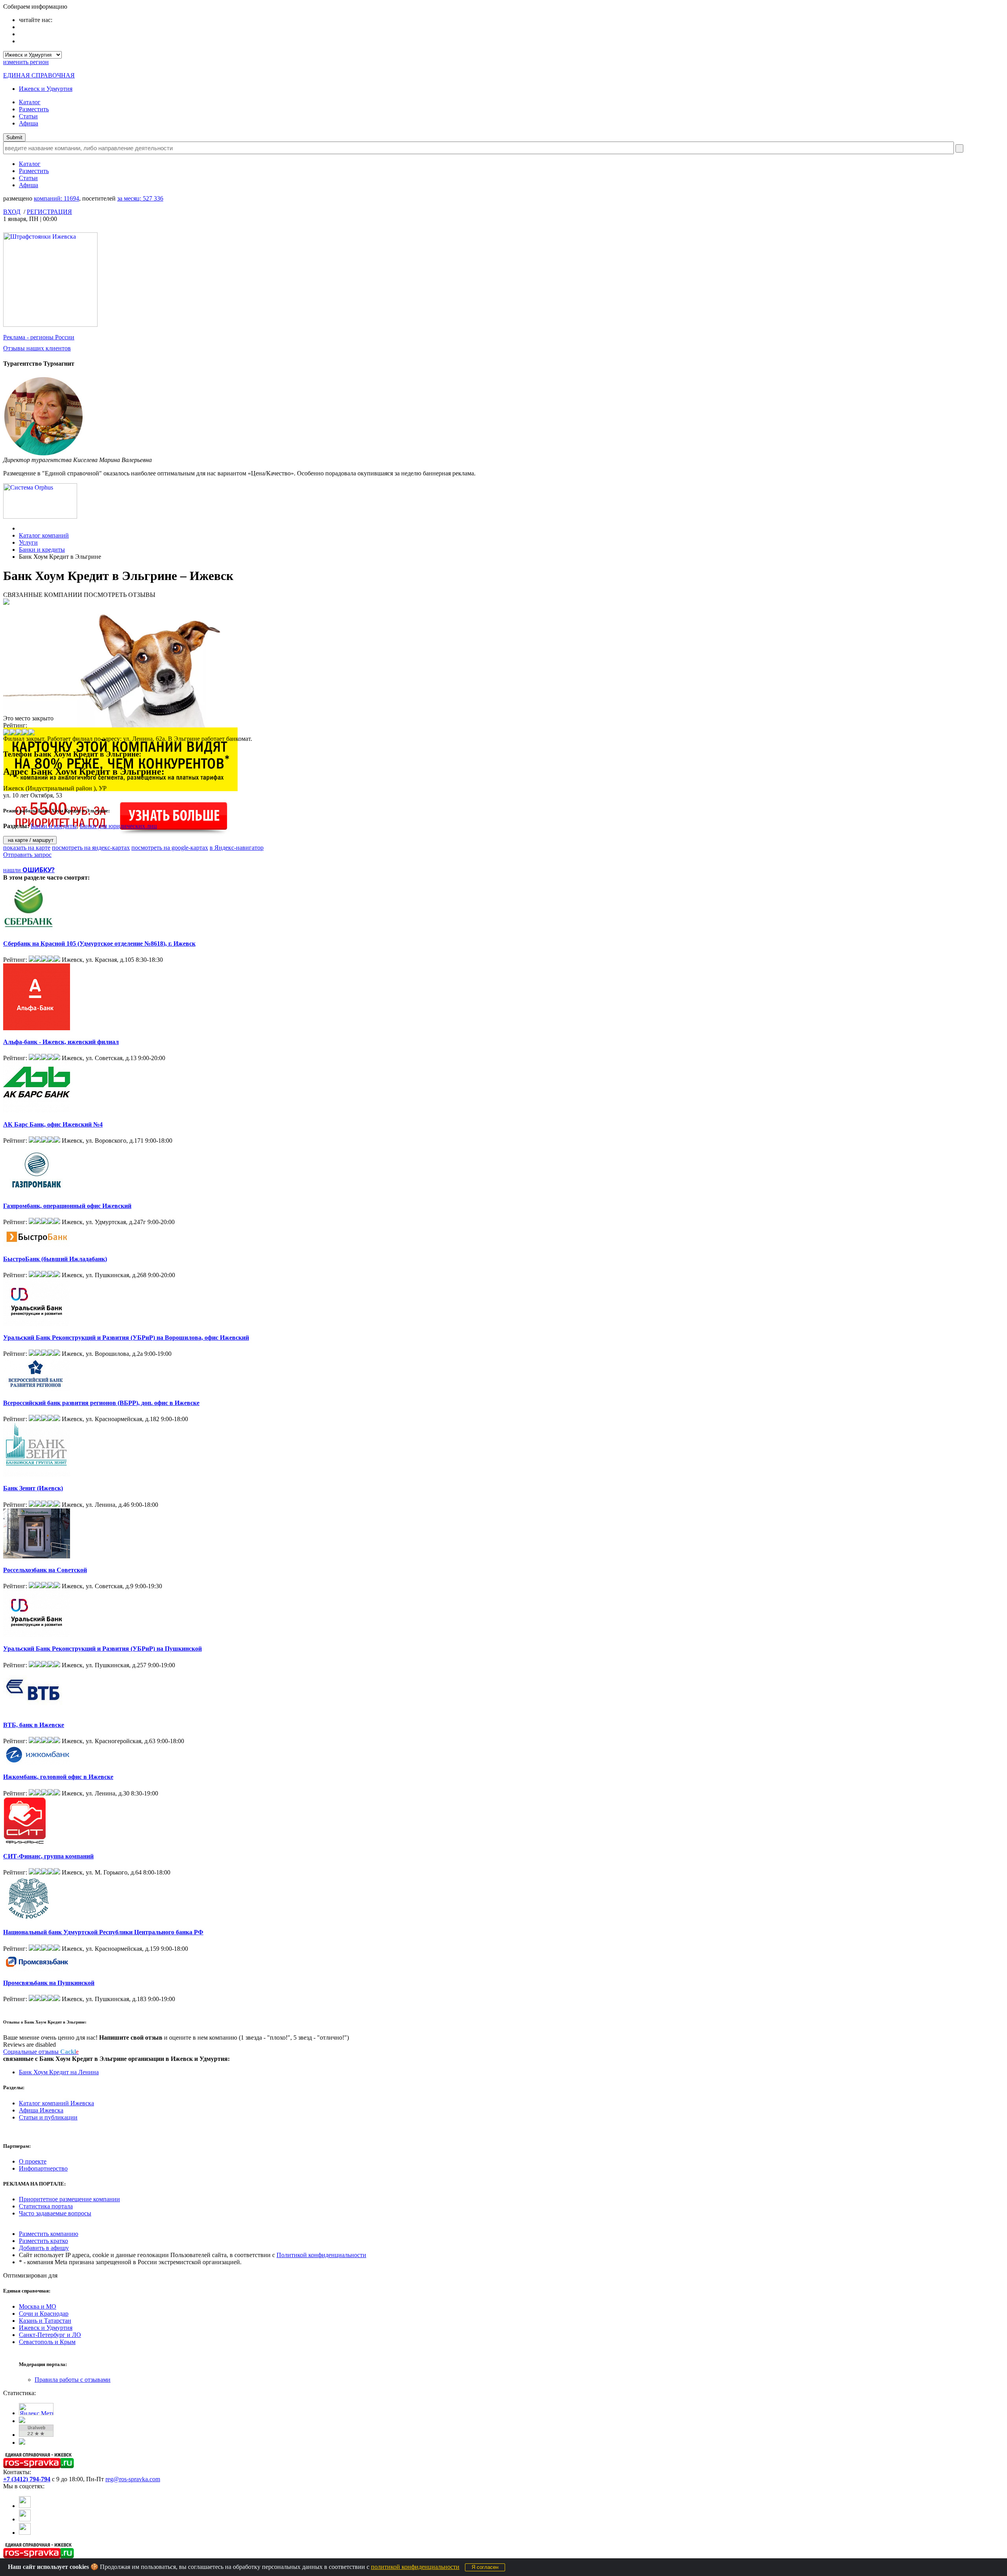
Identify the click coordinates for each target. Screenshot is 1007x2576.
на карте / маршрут (30, 840)
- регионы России (39, 337)
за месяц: (140, 198)
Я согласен (485, 2567)
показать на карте (27, 848)
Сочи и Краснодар (44, 2314)
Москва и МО (38, 2306)
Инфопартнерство (43, 2168)
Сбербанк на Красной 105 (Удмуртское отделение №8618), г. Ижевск (99, 944)
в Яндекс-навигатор (237, 848)
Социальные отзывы (41, 2052)
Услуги (28, 542)
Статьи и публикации (48, 2117)
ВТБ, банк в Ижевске (34, 1725)
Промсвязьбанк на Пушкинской (49, 1983)
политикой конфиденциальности (415, 2567)
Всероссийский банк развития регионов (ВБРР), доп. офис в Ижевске (101, 1403)
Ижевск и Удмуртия (46, 89)
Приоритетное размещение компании (69, 2199)
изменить (26, 62)
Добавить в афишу (44, 2248)
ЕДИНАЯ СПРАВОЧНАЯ (39, 75)
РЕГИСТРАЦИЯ (49, 212)
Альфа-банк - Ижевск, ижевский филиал (61, 1042)
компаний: (56, 198)
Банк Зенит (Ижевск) (33, 1488)
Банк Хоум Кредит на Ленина (59, 2072)
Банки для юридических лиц (118, 826)
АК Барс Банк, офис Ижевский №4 (53, 1124)
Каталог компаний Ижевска (56, 2103)
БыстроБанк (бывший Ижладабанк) (55, 1259)
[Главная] (21, 528)
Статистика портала (46, 2206)
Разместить (34, 109)
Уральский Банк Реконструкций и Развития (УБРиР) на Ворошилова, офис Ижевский (126, 1338)
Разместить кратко (43, 2241)
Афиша (29, 123)
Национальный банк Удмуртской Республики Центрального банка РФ (103, 1932)
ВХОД (12, 212)
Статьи (28, 116)
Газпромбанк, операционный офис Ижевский (67, 1206)
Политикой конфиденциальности (321, 2255)
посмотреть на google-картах (170, 848)
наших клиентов (37, 348)
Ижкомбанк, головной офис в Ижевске (58, 1777)
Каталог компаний (44, 535)
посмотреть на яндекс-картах (91, 848)
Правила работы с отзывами (73, 2380)
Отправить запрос (27, 855)
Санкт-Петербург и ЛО (50, 2335)
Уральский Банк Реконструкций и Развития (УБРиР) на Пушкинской (102, 1649)
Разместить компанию (49, 2234)
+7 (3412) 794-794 (27, 2479)
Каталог (30, 102)
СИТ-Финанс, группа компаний (48, 1856)
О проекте (33, 2161)
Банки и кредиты (42, 550)
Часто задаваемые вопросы (55, 2213)
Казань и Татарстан (45, 2321)
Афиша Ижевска (41, 2110)
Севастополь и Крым (47, 2342)
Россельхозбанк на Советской (45, 1570)
